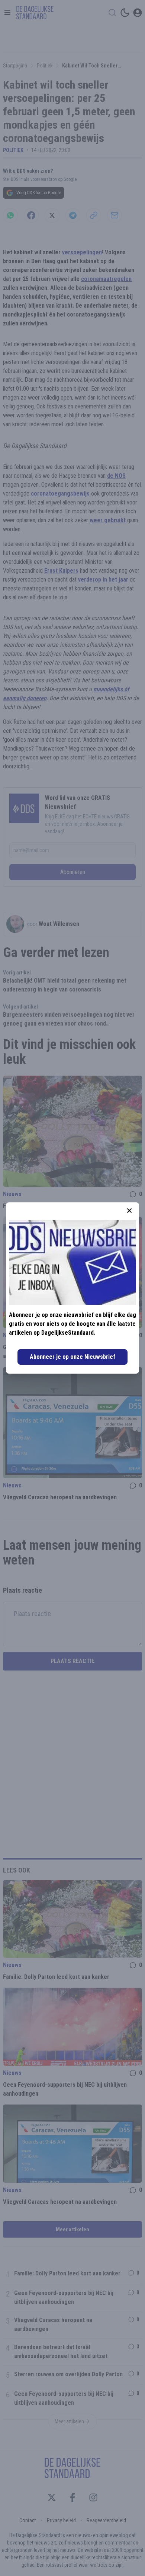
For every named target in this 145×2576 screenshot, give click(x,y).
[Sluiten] (129, 1211)
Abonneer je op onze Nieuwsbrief (72, 1357)
